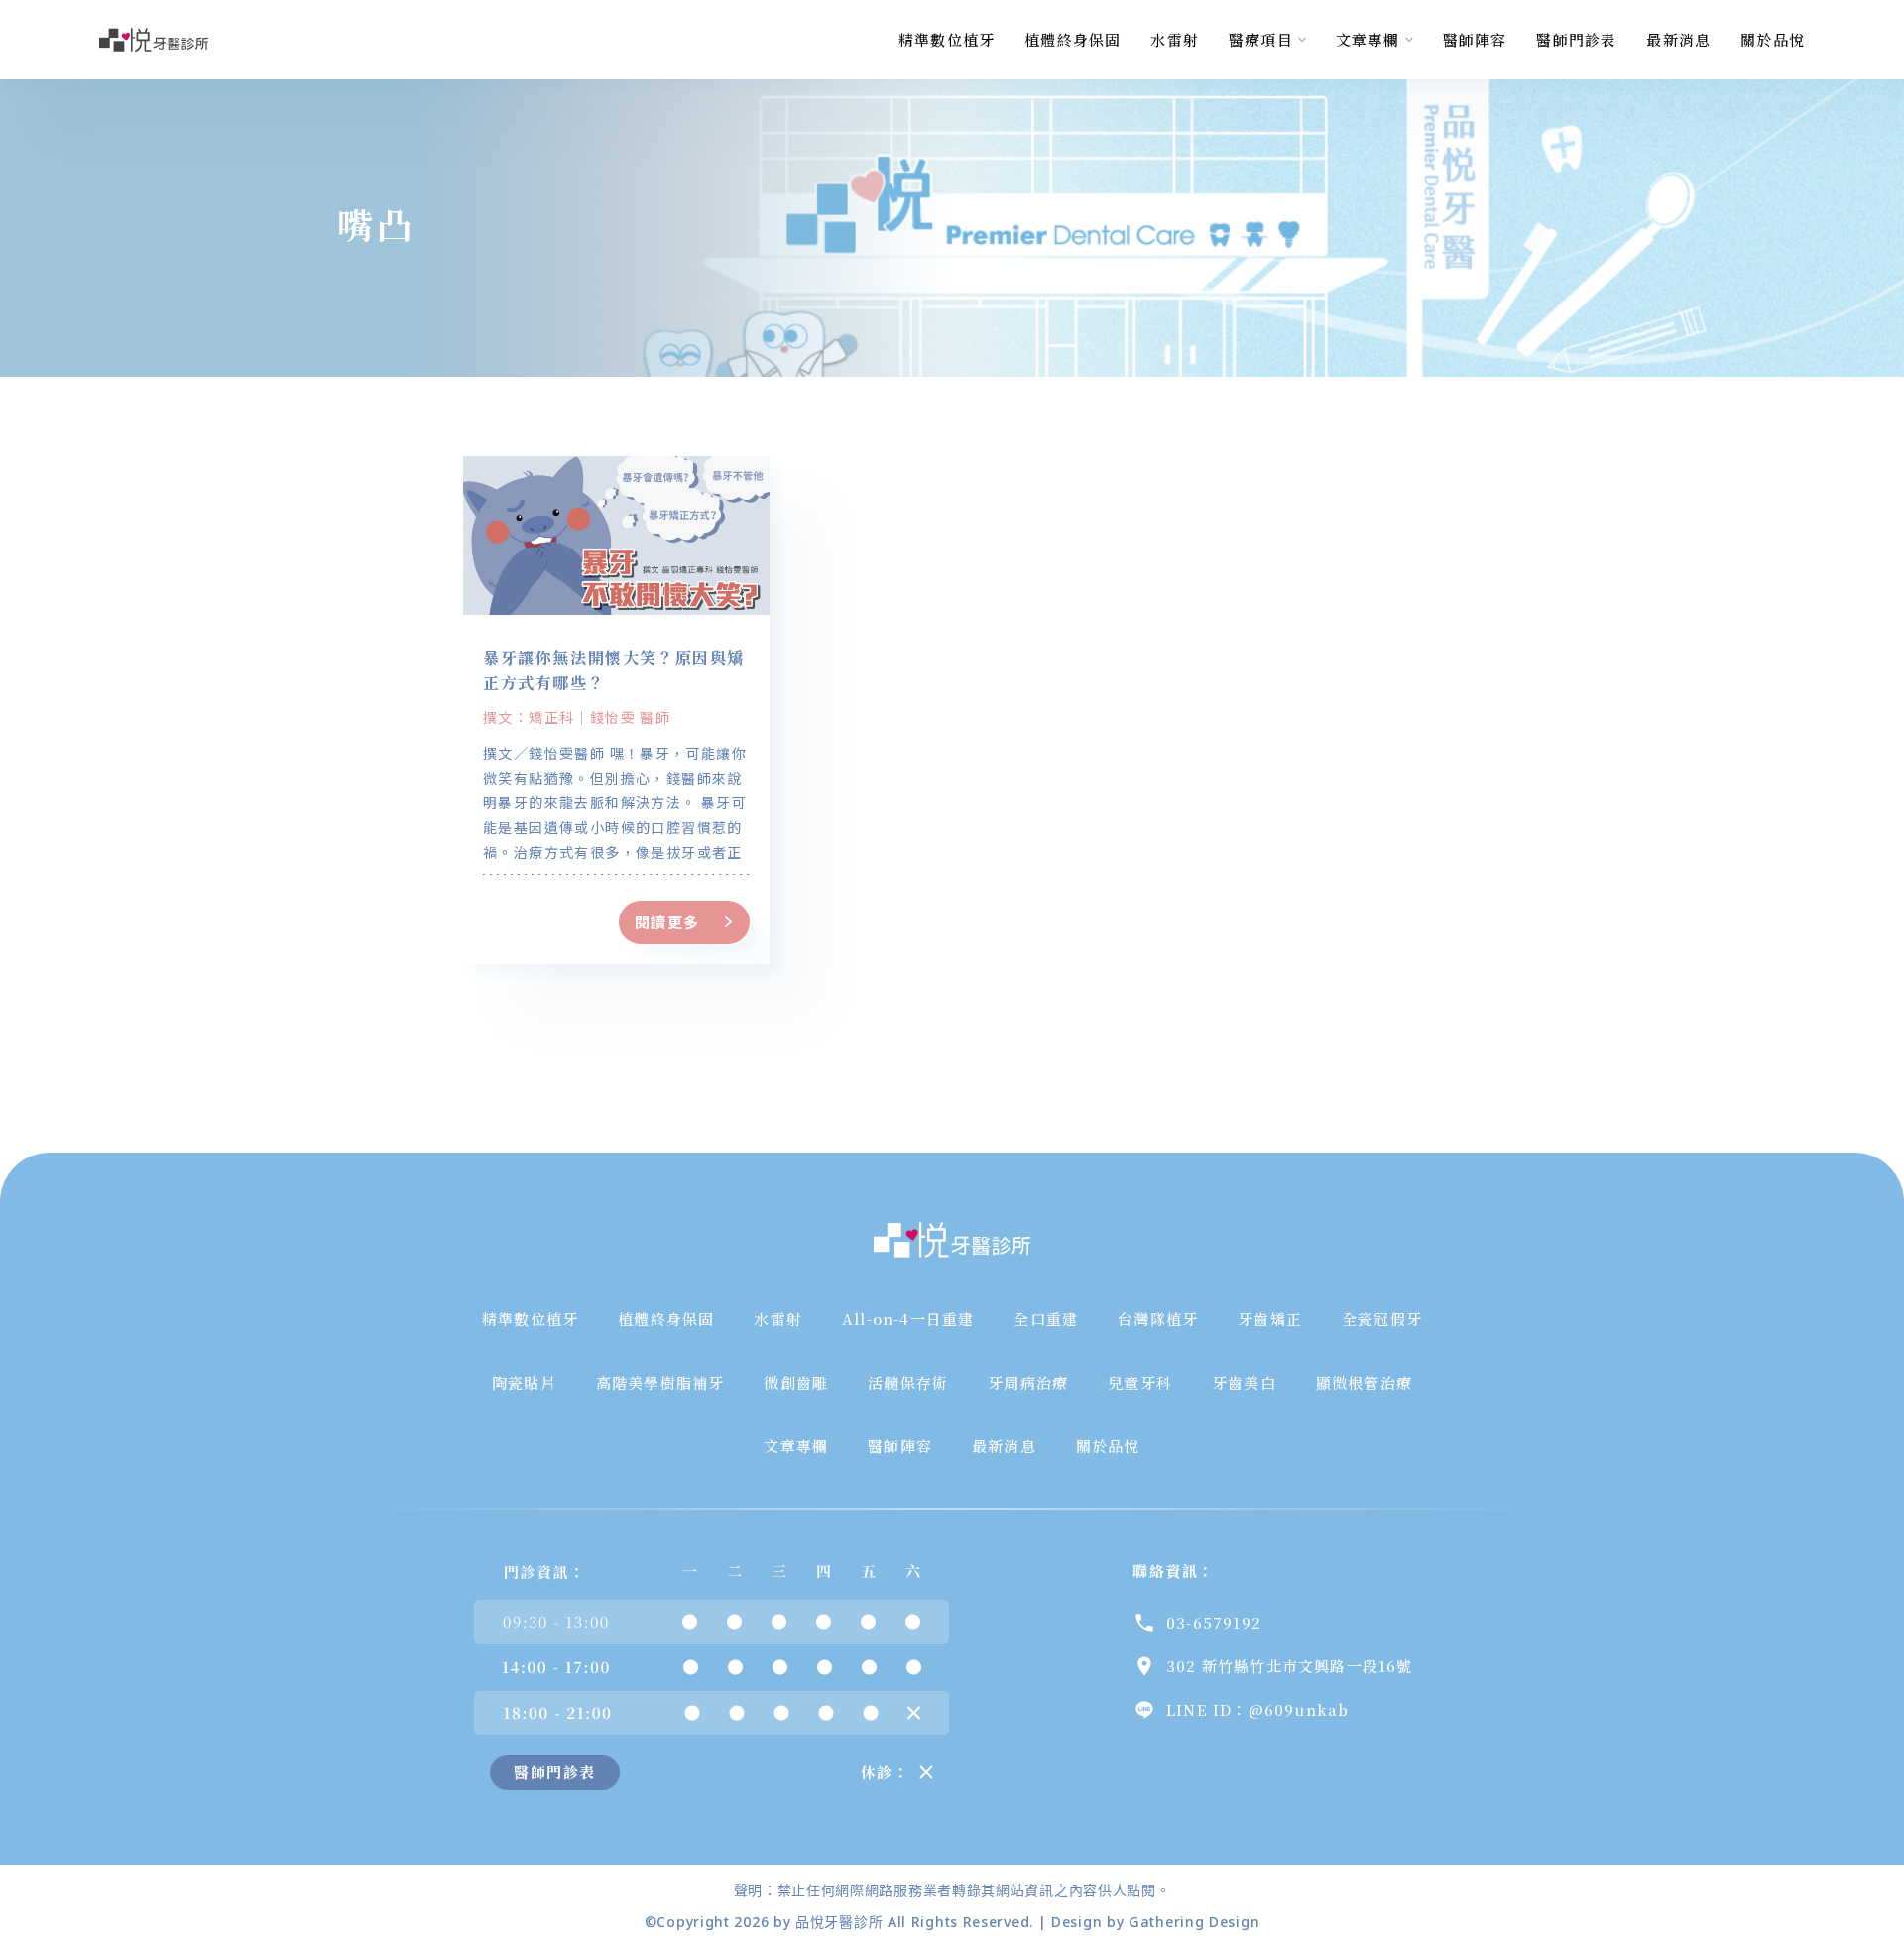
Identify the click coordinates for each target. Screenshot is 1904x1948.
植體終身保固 (1072, 39)
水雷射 (1175, 39)
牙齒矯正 (1270, 1319)
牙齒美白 (1244, 1382)
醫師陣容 (1475, 39)
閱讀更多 (667, 922)
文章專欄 (1368, 39)
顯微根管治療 (1364, 1382)
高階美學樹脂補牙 (660, 1382)
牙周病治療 (1028, 1382)
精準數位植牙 (947, 39)
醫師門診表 (1576, 39)
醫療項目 (1261, 39)
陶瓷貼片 (524, 1382)
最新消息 (1678, 39)
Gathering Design (1194, 1922)
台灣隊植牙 (1158, 1319)
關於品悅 (1773, 39)
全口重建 (1046, 1319)
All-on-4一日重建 (908, 1319)
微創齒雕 (796, 1382)
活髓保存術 (908, 1382)
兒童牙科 (1140, 1382)
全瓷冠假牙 (1382, 1319)
